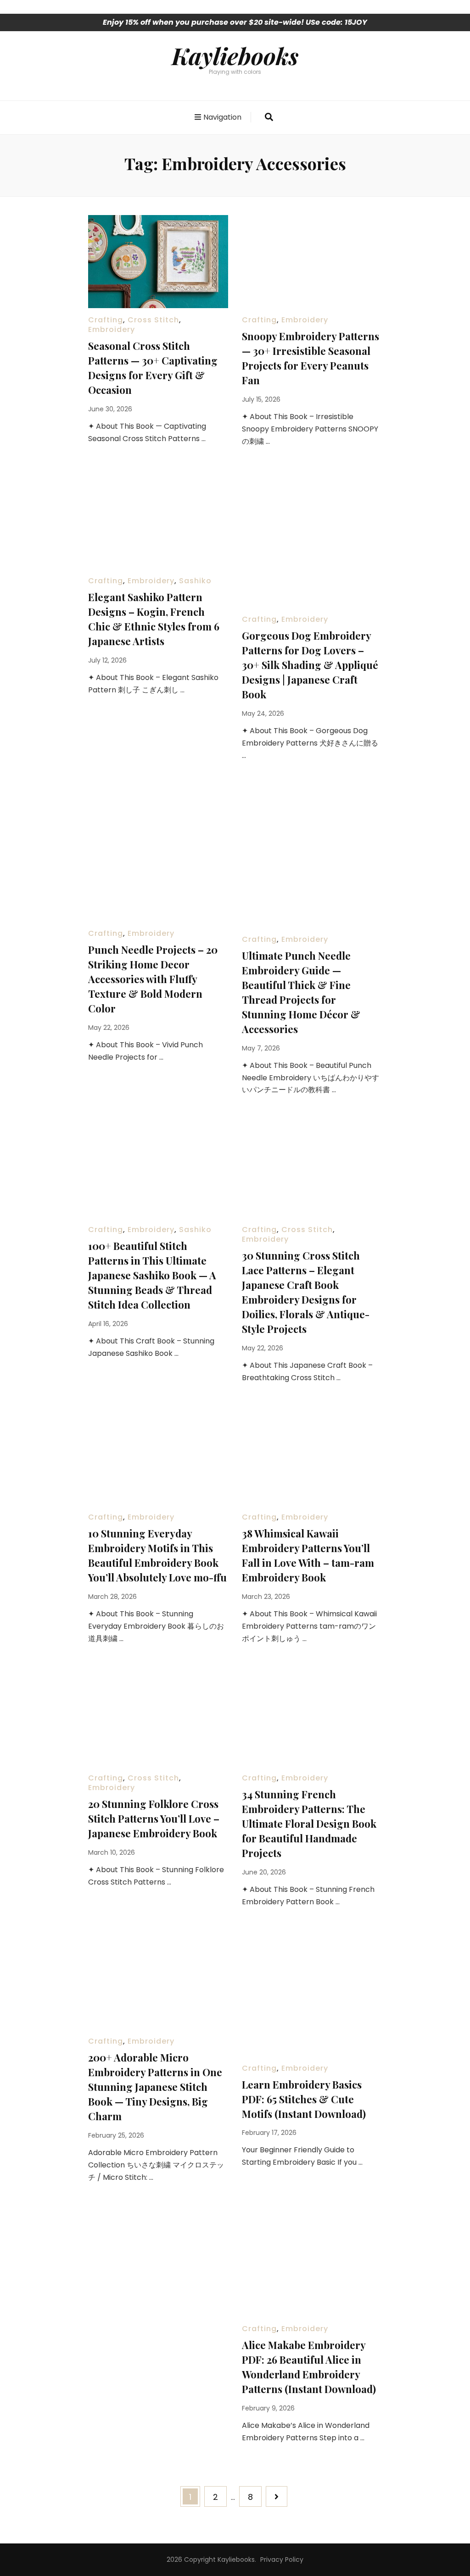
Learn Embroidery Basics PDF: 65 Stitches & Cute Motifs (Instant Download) (304, 2099)
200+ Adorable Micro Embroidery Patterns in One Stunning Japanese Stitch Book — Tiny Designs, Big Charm (155, 2087)
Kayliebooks (235, 55)
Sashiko (195, 581)
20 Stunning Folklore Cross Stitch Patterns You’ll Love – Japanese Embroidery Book (154, 1819)
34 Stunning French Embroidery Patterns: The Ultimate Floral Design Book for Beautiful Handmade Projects (309, 1824)
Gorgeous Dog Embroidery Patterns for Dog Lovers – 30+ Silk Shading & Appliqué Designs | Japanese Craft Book (310, 665)
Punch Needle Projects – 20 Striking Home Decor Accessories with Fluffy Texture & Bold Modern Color (153, 979)
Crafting (106, 320)
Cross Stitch (153, 320)
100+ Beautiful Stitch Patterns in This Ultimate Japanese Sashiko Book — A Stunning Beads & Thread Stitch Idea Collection (152, 1275)
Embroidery (112, 329)
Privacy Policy (282, 2559)
